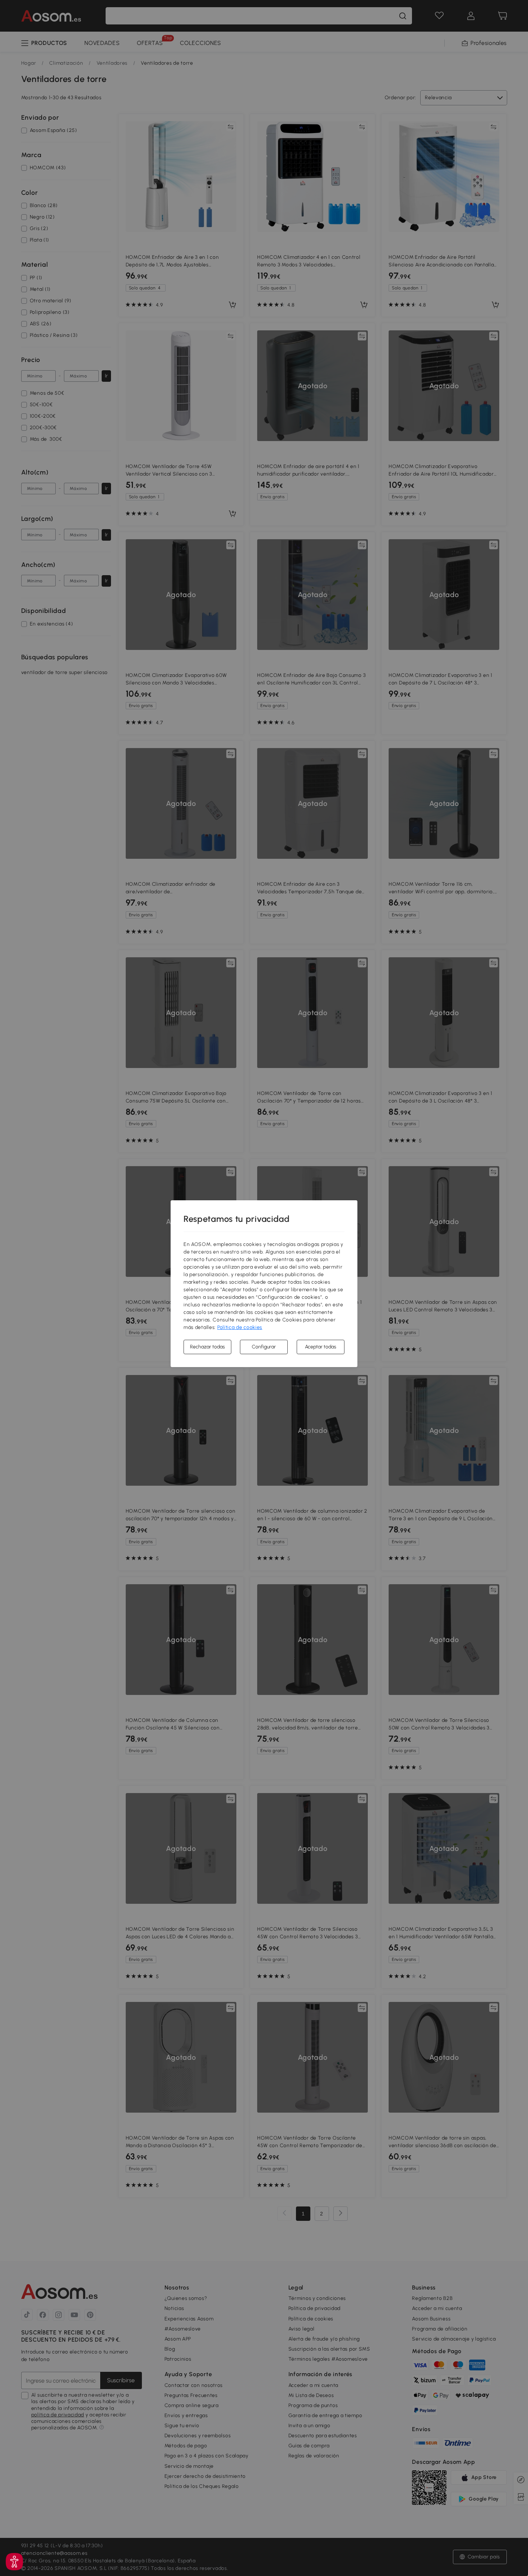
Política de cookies (240, 1327)
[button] (14, 2562)
